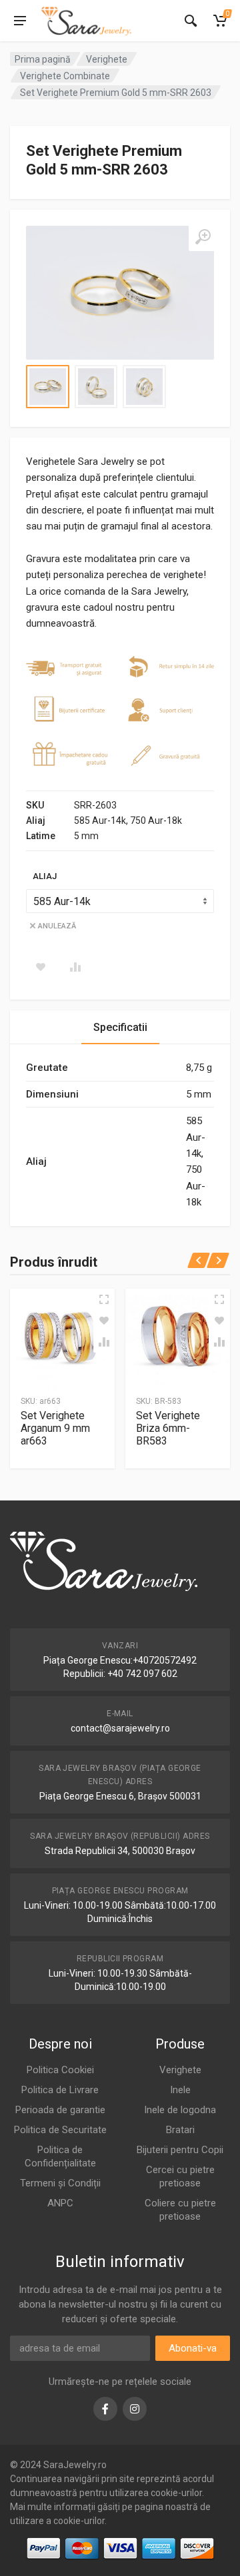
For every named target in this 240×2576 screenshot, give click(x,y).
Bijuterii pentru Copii (180, 2150)
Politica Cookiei (60, 2070)
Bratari (180, 2130)
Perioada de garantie (60, 2110)
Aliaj (45, 876)
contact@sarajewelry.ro (120, 1728)
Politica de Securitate (60, 2130)
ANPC (60, 2203)
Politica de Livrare (60, 2090)
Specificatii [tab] (120, 1027)
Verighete (107, 59)
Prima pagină (43, 59)
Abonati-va (193, 2348)
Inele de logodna (180, 2110)
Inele (180, 2090)
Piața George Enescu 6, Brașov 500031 (120, 1796)
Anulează (57, 926)
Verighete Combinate (65, 76)
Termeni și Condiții (60, 2183)
